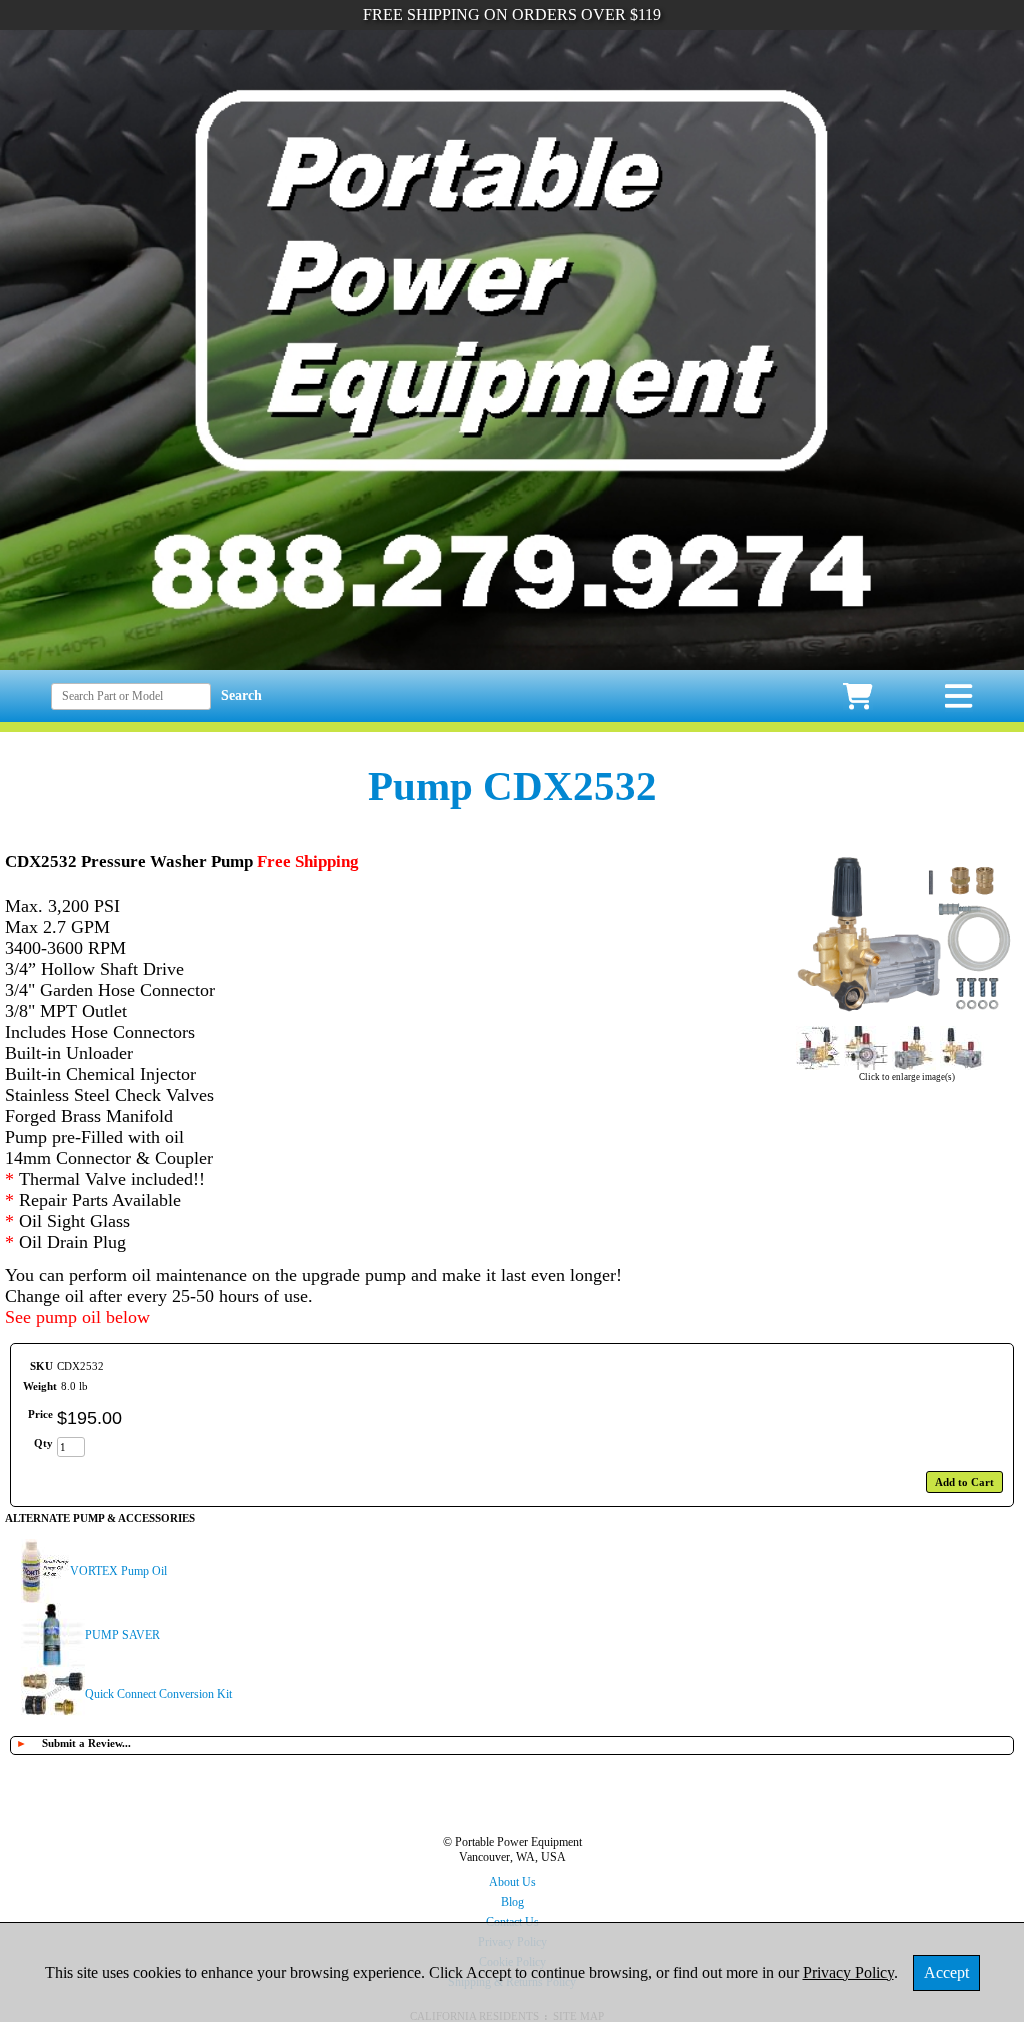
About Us (512, 1882)
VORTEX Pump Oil (118, 1571)
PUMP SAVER (122, 1635)
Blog (512, 1902)
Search (241, 695)
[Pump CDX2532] (906, 1016)
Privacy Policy (848, 1972)
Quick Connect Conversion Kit (158, 1694)
